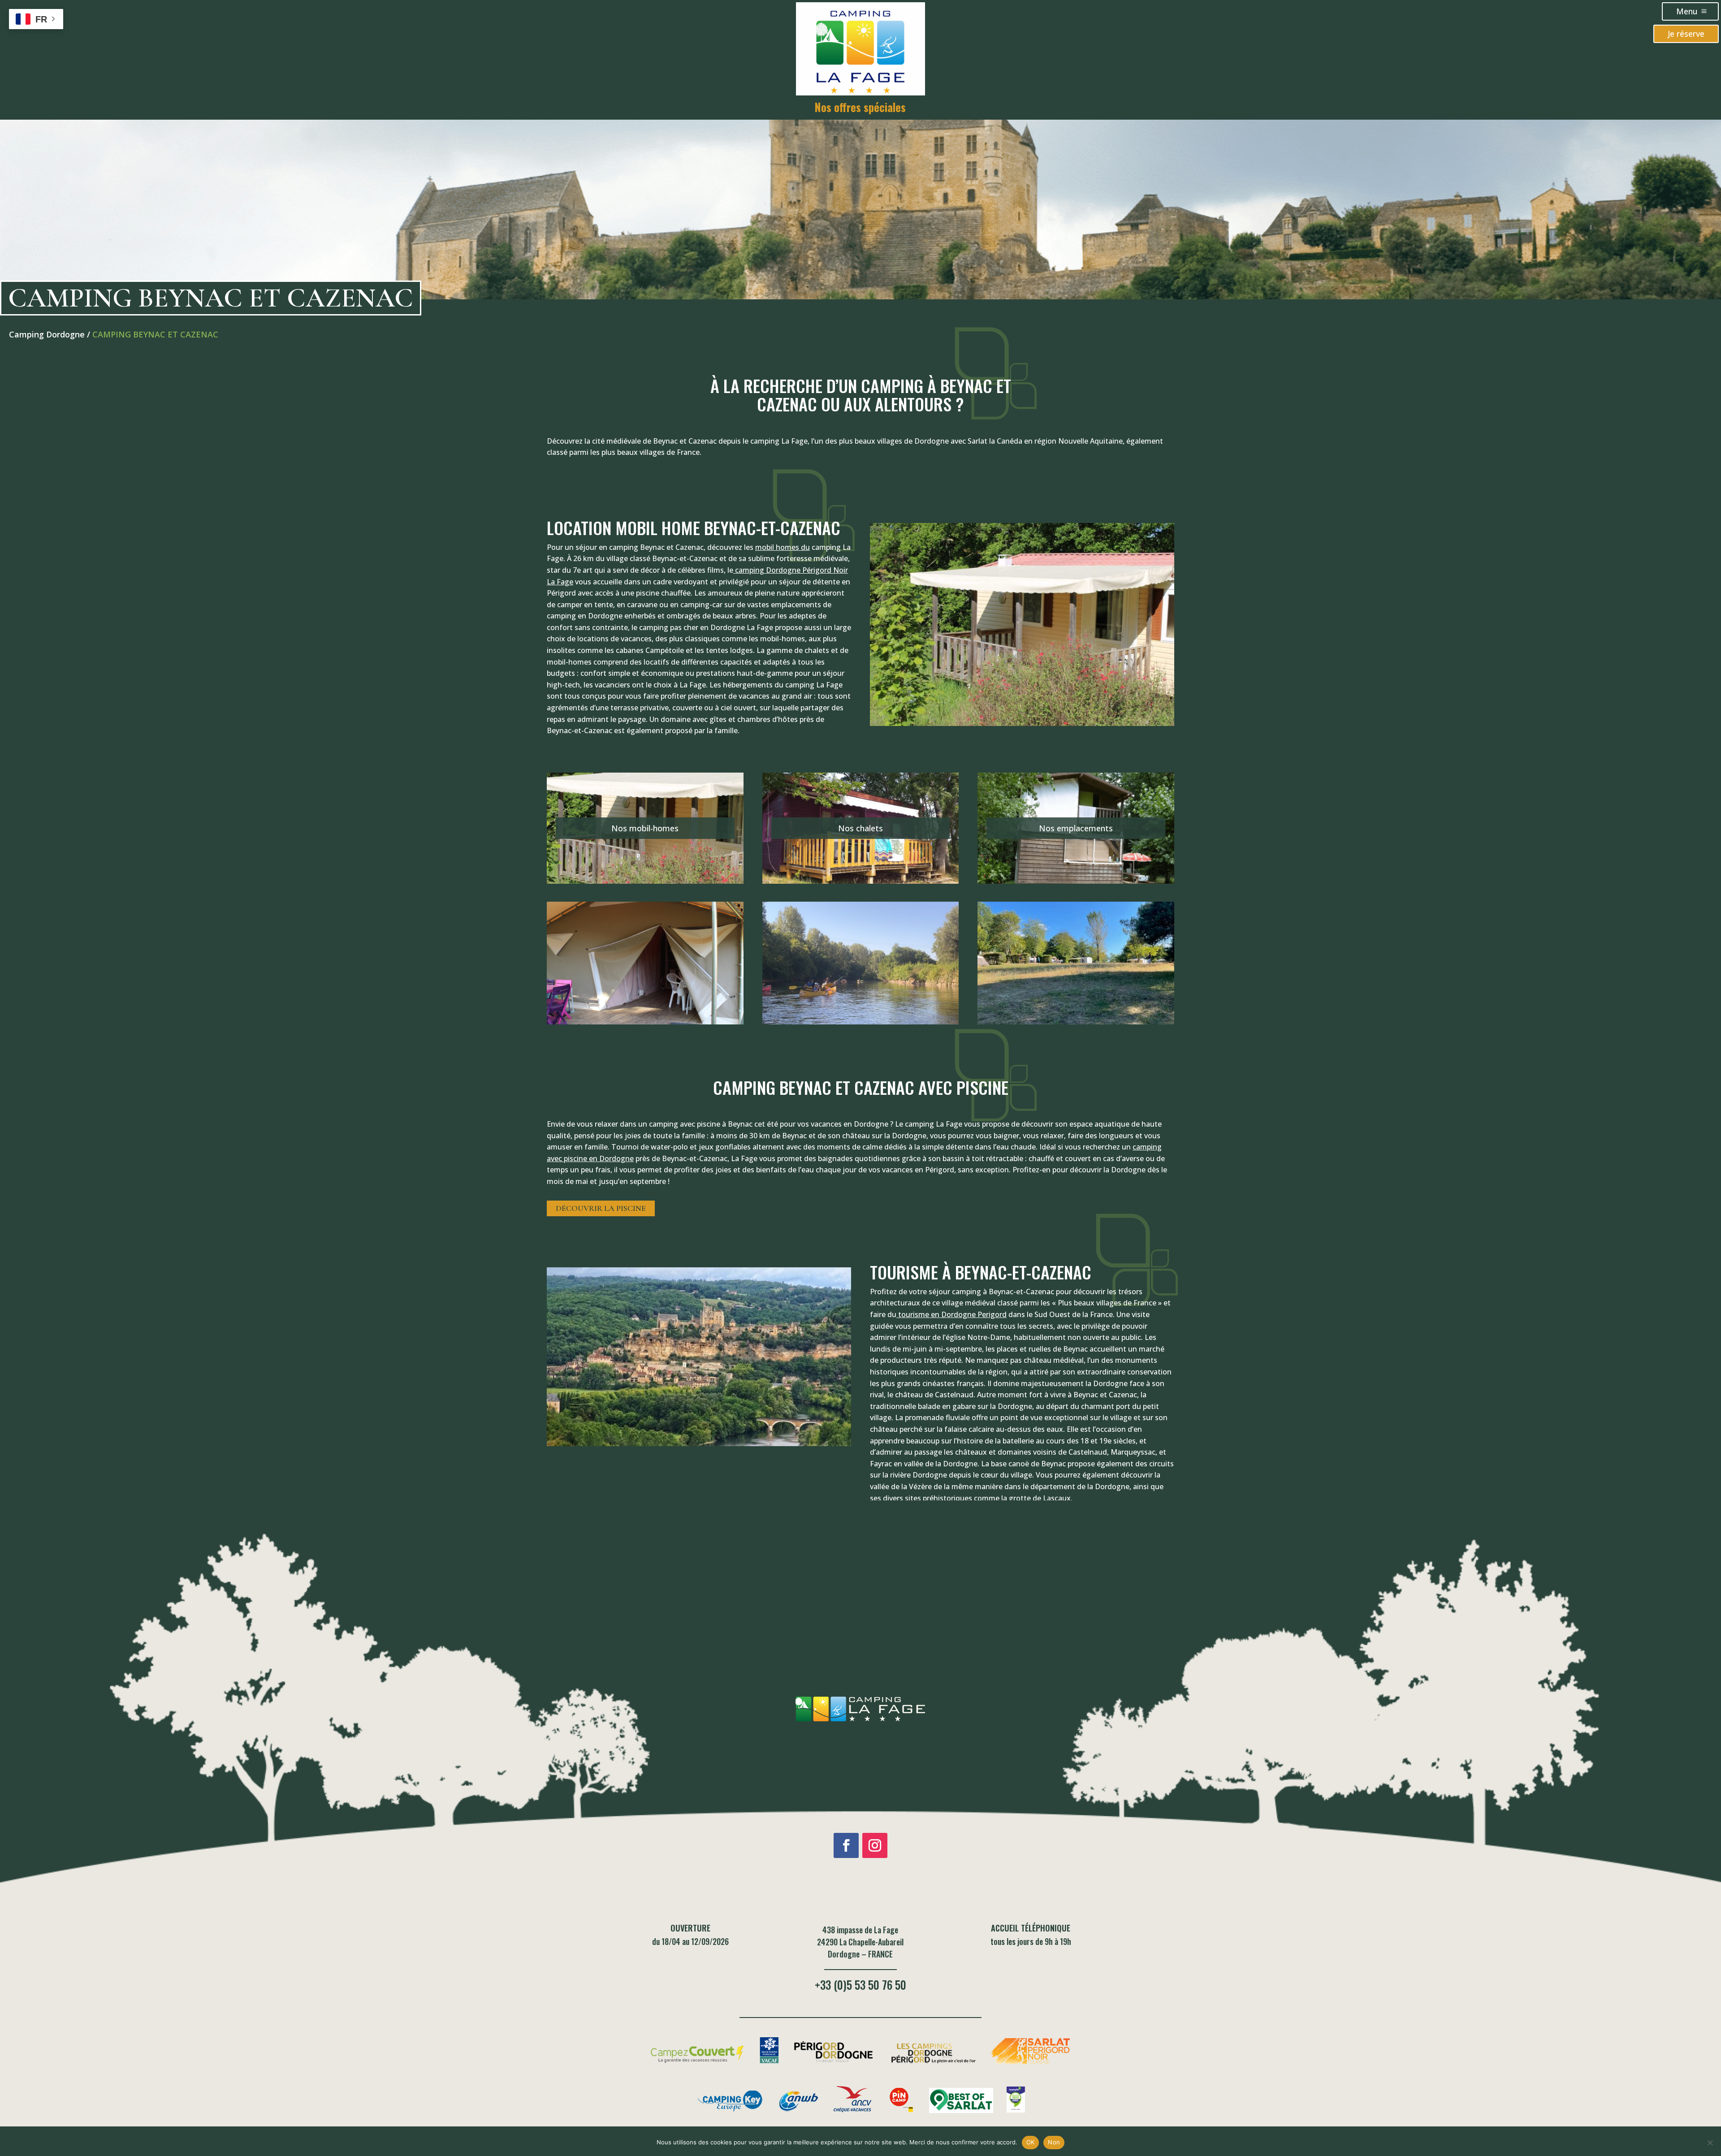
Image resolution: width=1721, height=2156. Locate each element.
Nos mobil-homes (645, 828)
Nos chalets (860, 828)
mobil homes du (783, 547)
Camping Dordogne (47, 334)
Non (1054, 2142)
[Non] (1710, 2143)
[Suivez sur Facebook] (846, 1845)
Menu (1687, 11)
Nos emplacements (1076, 828)
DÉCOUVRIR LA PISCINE (601, 1208)
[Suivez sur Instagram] (875, 1845)
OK (1031, 2142)
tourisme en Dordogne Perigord (951, 1314)
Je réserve (1686, 34)
